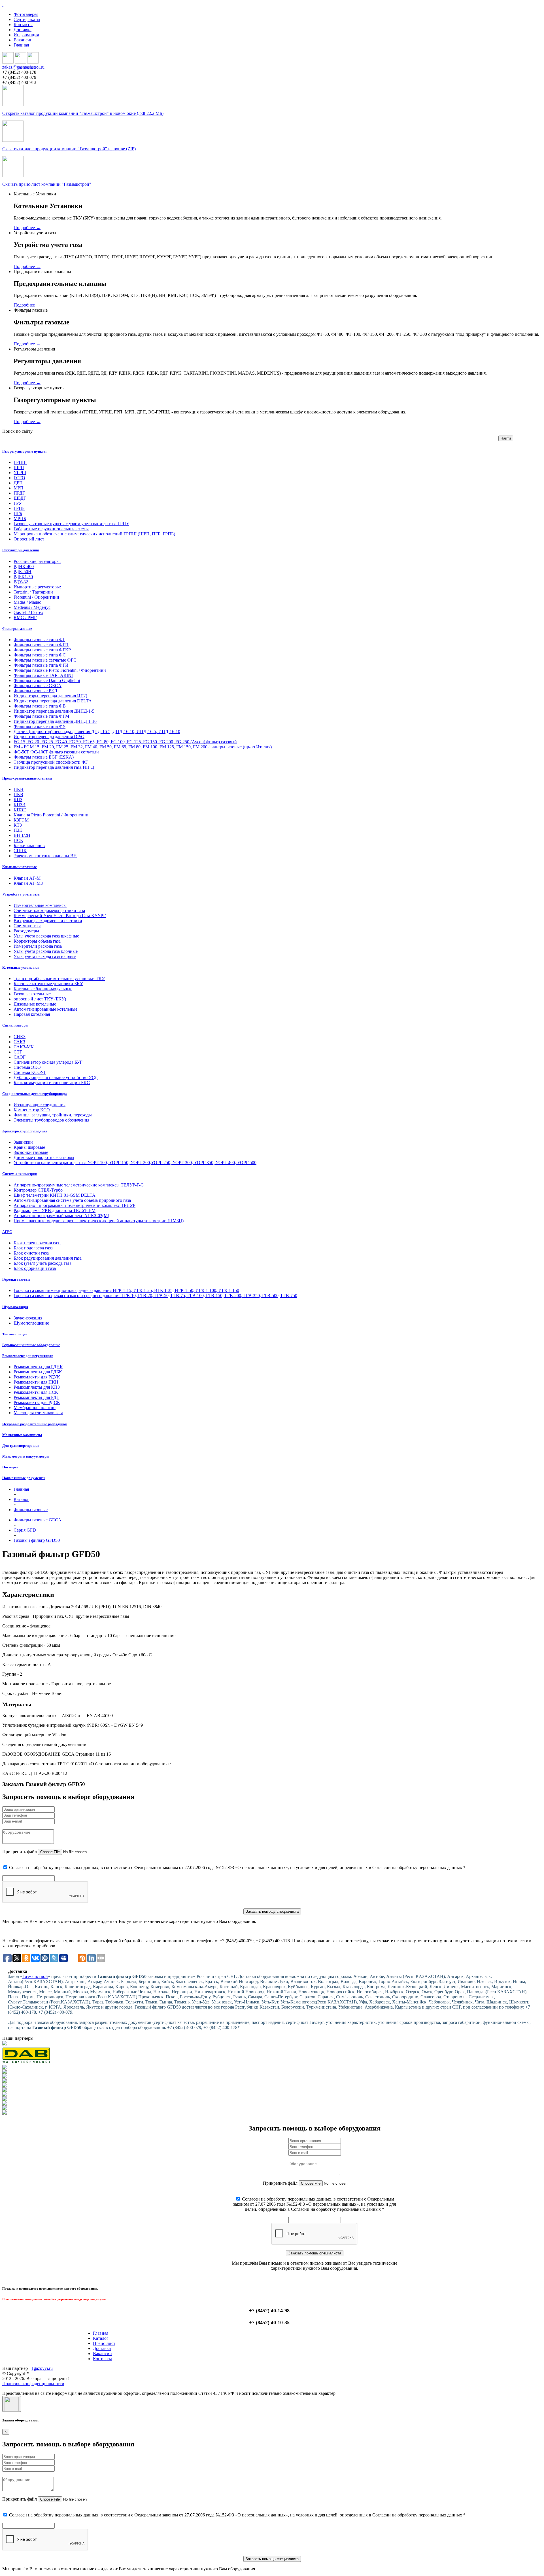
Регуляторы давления (21, 550)
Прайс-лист (104, 2343)
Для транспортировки (20, 1446)
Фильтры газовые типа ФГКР (42, 650)
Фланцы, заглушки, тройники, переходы (53, 1115)
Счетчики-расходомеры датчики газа (49, 910)
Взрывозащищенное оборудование (31, 1345)
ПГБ (18, 513)
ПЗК (18, 830)
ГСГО (19, 478)
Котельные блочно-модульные (43, 989)
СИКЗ (20, 1037)
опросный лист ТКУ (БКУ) (40, 999)
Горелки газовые (16, 1279)
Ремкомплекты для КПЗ (37, 1387)
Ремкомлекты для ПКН (36, 1382)
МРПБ (20, 519)
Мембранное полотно (35, 1408)
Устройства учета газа (21, 894)
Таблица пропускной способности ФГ (51, 762)
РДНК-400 (24, 566)
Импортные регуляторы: (37, 587)
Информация (26, 35)
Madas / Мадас (27, 602)
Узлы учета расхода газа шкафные (46, 936)
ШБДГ (20, 498)
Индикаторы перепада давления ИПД (50, 696)
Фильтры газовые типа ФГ (39, 640)
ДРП (18, 483)
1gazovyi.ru (42, 2368)
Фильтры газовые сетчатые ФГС (45, 660)
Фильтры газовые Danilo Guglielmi (47, 680)
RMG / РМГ (25, 617)
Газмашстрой (35, 1976)
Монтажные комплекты (22, 1435)
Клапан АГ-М (27, 878)
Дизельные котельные (35, 1004)
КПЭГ (20, 810)
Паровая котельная (32, 1014)
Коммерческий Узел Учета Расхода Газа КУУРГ (60, 916)
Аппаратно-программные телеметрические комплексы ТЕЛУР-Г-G (79, 1185)
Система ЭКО (27, 1067)
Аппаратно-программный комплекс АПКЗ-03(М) (61, 1216)
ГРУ (18, 503)
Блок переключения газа (37, 1243)
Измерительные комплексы (40, 905)
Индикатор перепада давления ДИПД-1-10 (55, 721)
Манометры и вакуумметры (26, 1456)
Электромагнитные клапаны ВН (45, 856)
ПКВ (18, 794)
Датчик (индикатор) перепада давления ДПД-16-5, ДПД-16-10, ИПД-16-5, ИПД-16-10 (97, 731)
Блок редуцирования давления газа (48, 1258)
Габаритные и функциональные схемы (51, 529)
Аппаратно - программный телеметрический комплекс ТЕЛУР (75, 1205)
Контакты (23, 25)
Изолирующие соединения (40, 1105)
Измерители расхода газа (38, 946)
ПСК (18, 840)
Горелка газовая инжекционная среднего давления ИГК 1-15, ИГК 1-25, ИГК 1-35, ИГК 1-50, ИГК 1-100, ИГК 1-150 (126, 1290)
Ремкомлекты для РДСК (37, 1402)
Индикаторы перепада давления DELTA (53, 701)
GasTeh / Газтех (28, 612)
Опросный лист (29, 539)
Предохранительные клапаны (27, 778)
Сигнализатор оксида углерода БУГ (48, 1062)
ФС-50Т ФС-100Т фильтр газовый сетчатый (56, 752)
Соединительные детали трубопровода (35, 1094)
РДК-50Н (23, 572)
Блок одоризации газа (35, 1268)
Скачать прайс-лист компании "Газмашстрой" (47, 184)
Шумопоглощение (31, 1323)
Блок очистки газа (31, 1253)
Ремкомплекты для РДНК (38, 1367)
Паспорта (10, 1467)
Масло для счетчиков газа (38, 1413)
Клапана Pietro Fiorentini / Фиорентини (51, 815)
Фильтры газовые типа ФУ (40, 726)
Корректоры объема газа (37, 941)
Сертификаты (27, 19)
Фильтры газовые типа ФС (40, 655)
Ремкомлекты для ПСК (36, 1392)
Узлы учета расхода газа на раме (45, 956)
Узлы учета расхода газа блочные (46, 951)
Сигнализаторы (15, 1025)
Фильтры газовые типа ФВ (40, 706)
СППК (20, 851)
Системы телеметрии (20, 1174)
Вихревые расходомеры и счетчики (48, 921)
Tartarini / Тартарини (33, 592)
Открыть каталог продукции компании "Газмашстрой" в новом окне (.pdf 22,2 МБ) (83, 113)
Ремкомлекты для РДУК (37, 1377)
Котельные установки (20, 967)
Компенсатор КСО (32, 1110)
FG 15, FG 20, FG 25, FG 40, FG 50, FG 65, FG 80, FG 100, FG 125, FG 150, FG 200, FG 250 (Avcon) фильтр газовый (125, 742)
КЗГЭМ (21, 820)
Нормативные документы (24, 1478)
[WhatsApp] (20, 62)
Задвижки (23, 1142)
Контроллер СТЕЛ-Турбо (38, 1190)
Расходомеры (26, 931)
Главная (21, 45)
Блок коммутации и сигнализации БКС (52, 1083)
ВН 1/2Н (22, 835)
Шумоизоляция (15, 1307)
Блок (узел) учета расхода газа (42, 1263)
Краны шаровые (29, 1147)
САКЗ (19, 1042)
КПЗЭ (20, 805)
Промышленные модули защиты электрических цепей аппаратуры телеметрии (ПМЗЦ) (99, 1221)
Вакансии (23, 40)
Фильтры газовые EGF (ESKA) (44, 757)
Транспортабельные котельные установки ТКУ (59, 978)
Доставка (23, 30)
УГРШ (20, 473)
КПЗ (18, 800)
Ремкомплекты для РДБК (38, 1372)
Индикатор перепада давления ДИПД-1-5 (54, 711)
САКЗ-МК (24, 1047)
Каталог (101, 2338)
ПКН (19, 789)
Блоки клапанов (29, 845)
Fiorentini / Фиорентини (36, 597)
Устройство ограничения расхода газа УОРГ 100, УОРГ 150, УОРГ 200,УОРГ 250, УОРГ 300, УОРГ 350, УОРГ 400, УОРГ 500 (135, 1163)
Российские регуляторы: (37, 561)
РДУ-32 (21, 582)
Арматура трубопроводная (25, 1131)
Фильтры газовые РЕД (35, 691)
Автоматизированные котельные (45, 1009)
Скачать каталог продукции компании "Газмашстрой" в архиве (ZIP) (69, 149)
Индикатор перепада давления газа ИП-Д (54, 767)
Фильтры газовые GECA (38, 686)
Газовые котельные (32, 994)
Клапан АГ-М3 (28, 883)
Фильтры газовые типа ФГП (41, 645)
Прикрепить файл (20, 1852)
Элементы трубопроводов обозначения (51, 1120)
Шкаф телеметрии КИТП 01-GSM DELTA (55, 1195)
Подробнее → (27, 228)
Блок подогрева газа (33, 1248)
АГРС (7, 1232)
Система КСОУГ (30, 1072)
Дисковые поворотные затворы (44, 1157)
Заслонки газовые (31, 1152)
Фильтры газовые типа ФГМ (41, 716)
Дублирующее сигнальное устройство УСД (56, 1077)
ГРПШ (20, 462)
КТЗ (18, 825)
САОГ (20, 1057)
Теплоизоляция (15, 1334)
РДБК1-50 (23, 577)
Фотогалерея (26, 14)
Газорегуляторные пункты (24, 451)
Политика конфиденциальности (33, 2384)
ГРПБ (19, 508)
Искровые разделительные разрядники (35, 1424)
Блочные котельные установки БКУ (48, 984)
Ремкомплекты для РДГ (36, 1397)
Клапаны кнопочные (20, 867)
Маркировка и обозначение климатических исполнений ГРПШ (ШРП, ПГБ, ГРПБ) (94, 534)
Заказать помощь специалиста (272, 1911)
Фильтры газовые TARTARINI (43, 675)
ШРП (19, 467)
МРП (19, 488)
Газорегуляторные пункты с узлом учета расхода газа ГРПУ (71, 524)
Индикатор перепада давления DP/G (49, 737)
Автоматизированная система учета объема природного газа (72, 1200)
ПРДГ (19, 493)
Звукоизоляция (28, 1318)
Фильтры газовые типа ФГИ (41, 665)
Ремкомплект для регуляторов (28, 1356)
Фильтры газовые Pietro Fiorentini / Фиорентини (60, 670)
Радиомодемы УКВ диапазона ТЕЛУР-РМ (55, 1210)
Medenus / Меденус (32, 607)
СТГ (18, 1052)
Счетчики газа (27, 926)
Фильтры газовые (17, 629)
